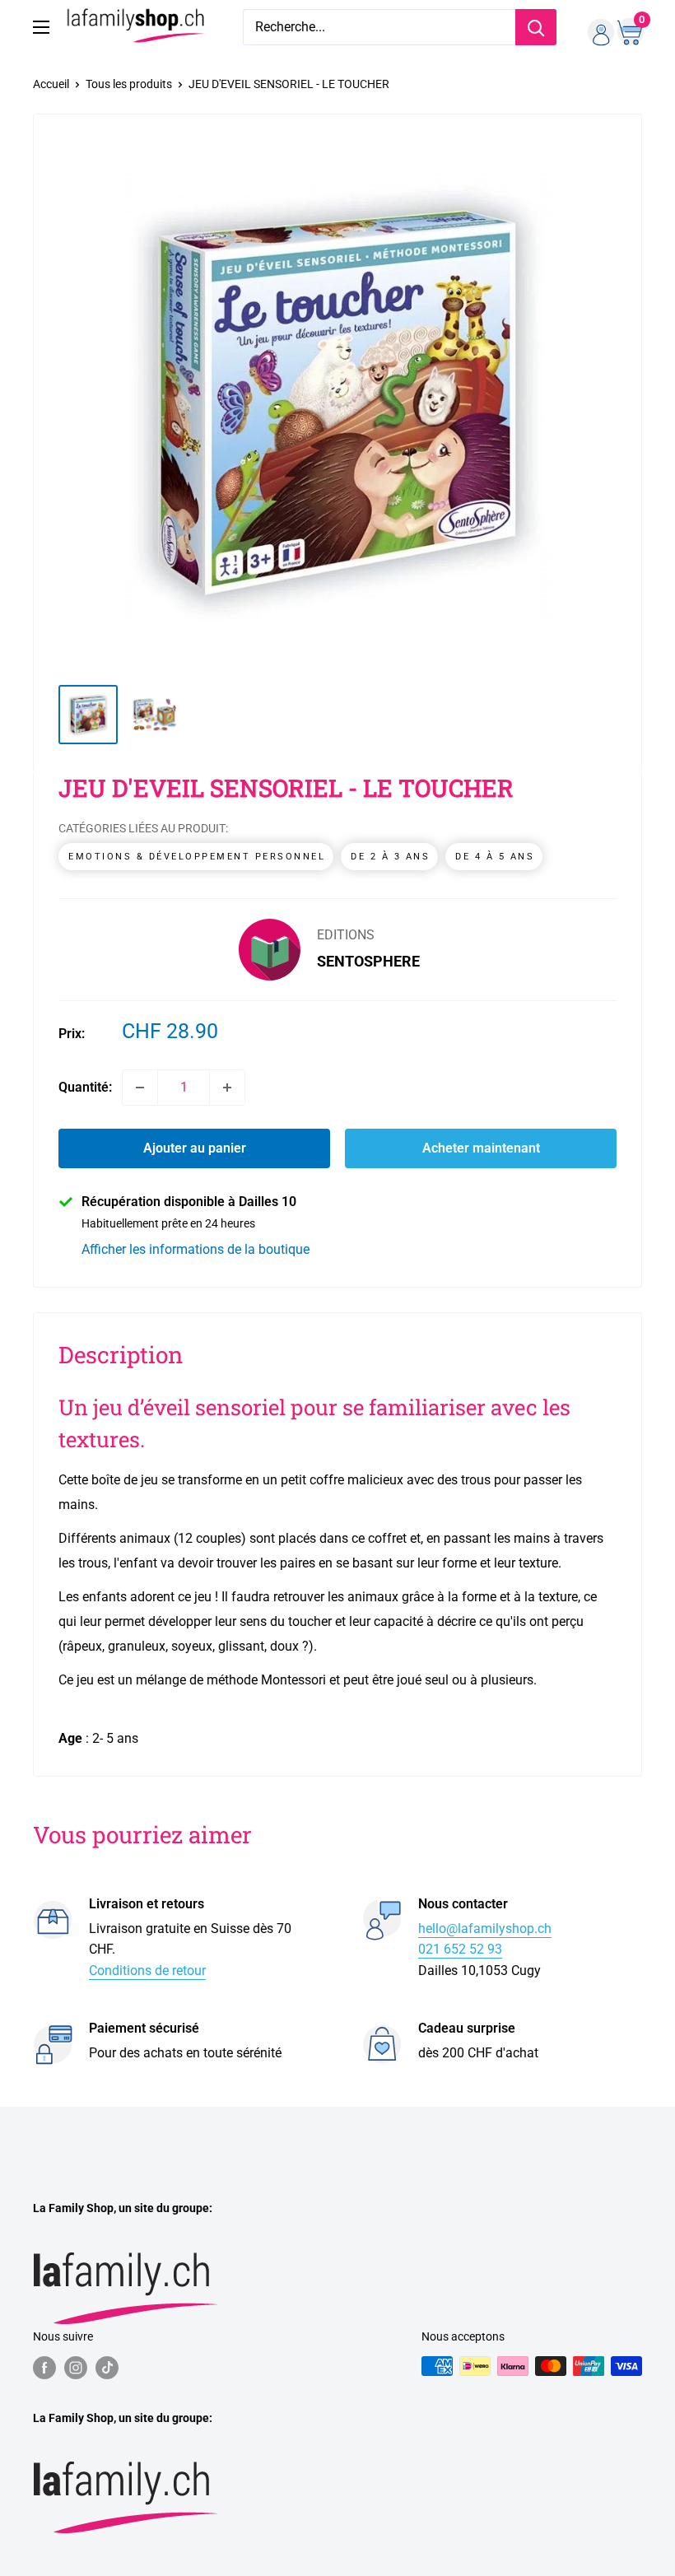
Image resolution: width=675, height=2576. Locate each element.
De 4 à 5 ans (495, 857)
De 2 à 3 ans (390, 857)
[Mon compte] (595, 27)
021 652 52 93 (460, 1949)
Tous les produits (129, 84)
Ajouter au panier (195, 1148)
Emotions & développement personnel (197, 857)
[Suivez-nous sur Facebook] (44, 2368)
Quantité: (85, 1087)
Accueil (51, 84)
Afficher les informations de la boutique (196, 1249)
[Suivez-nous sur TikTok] (107, 2368)
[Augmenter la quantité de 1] (227, 1088)
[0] (628, 27)
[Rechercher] (536, 27)
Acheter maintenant (481, 1148)
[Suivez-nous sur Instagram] (76, 2368)
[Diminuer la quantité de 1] (140, 1088)
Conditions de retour (147, 1970)
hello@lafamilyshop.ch (485, 1929)
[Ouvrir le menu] (41, 27)
